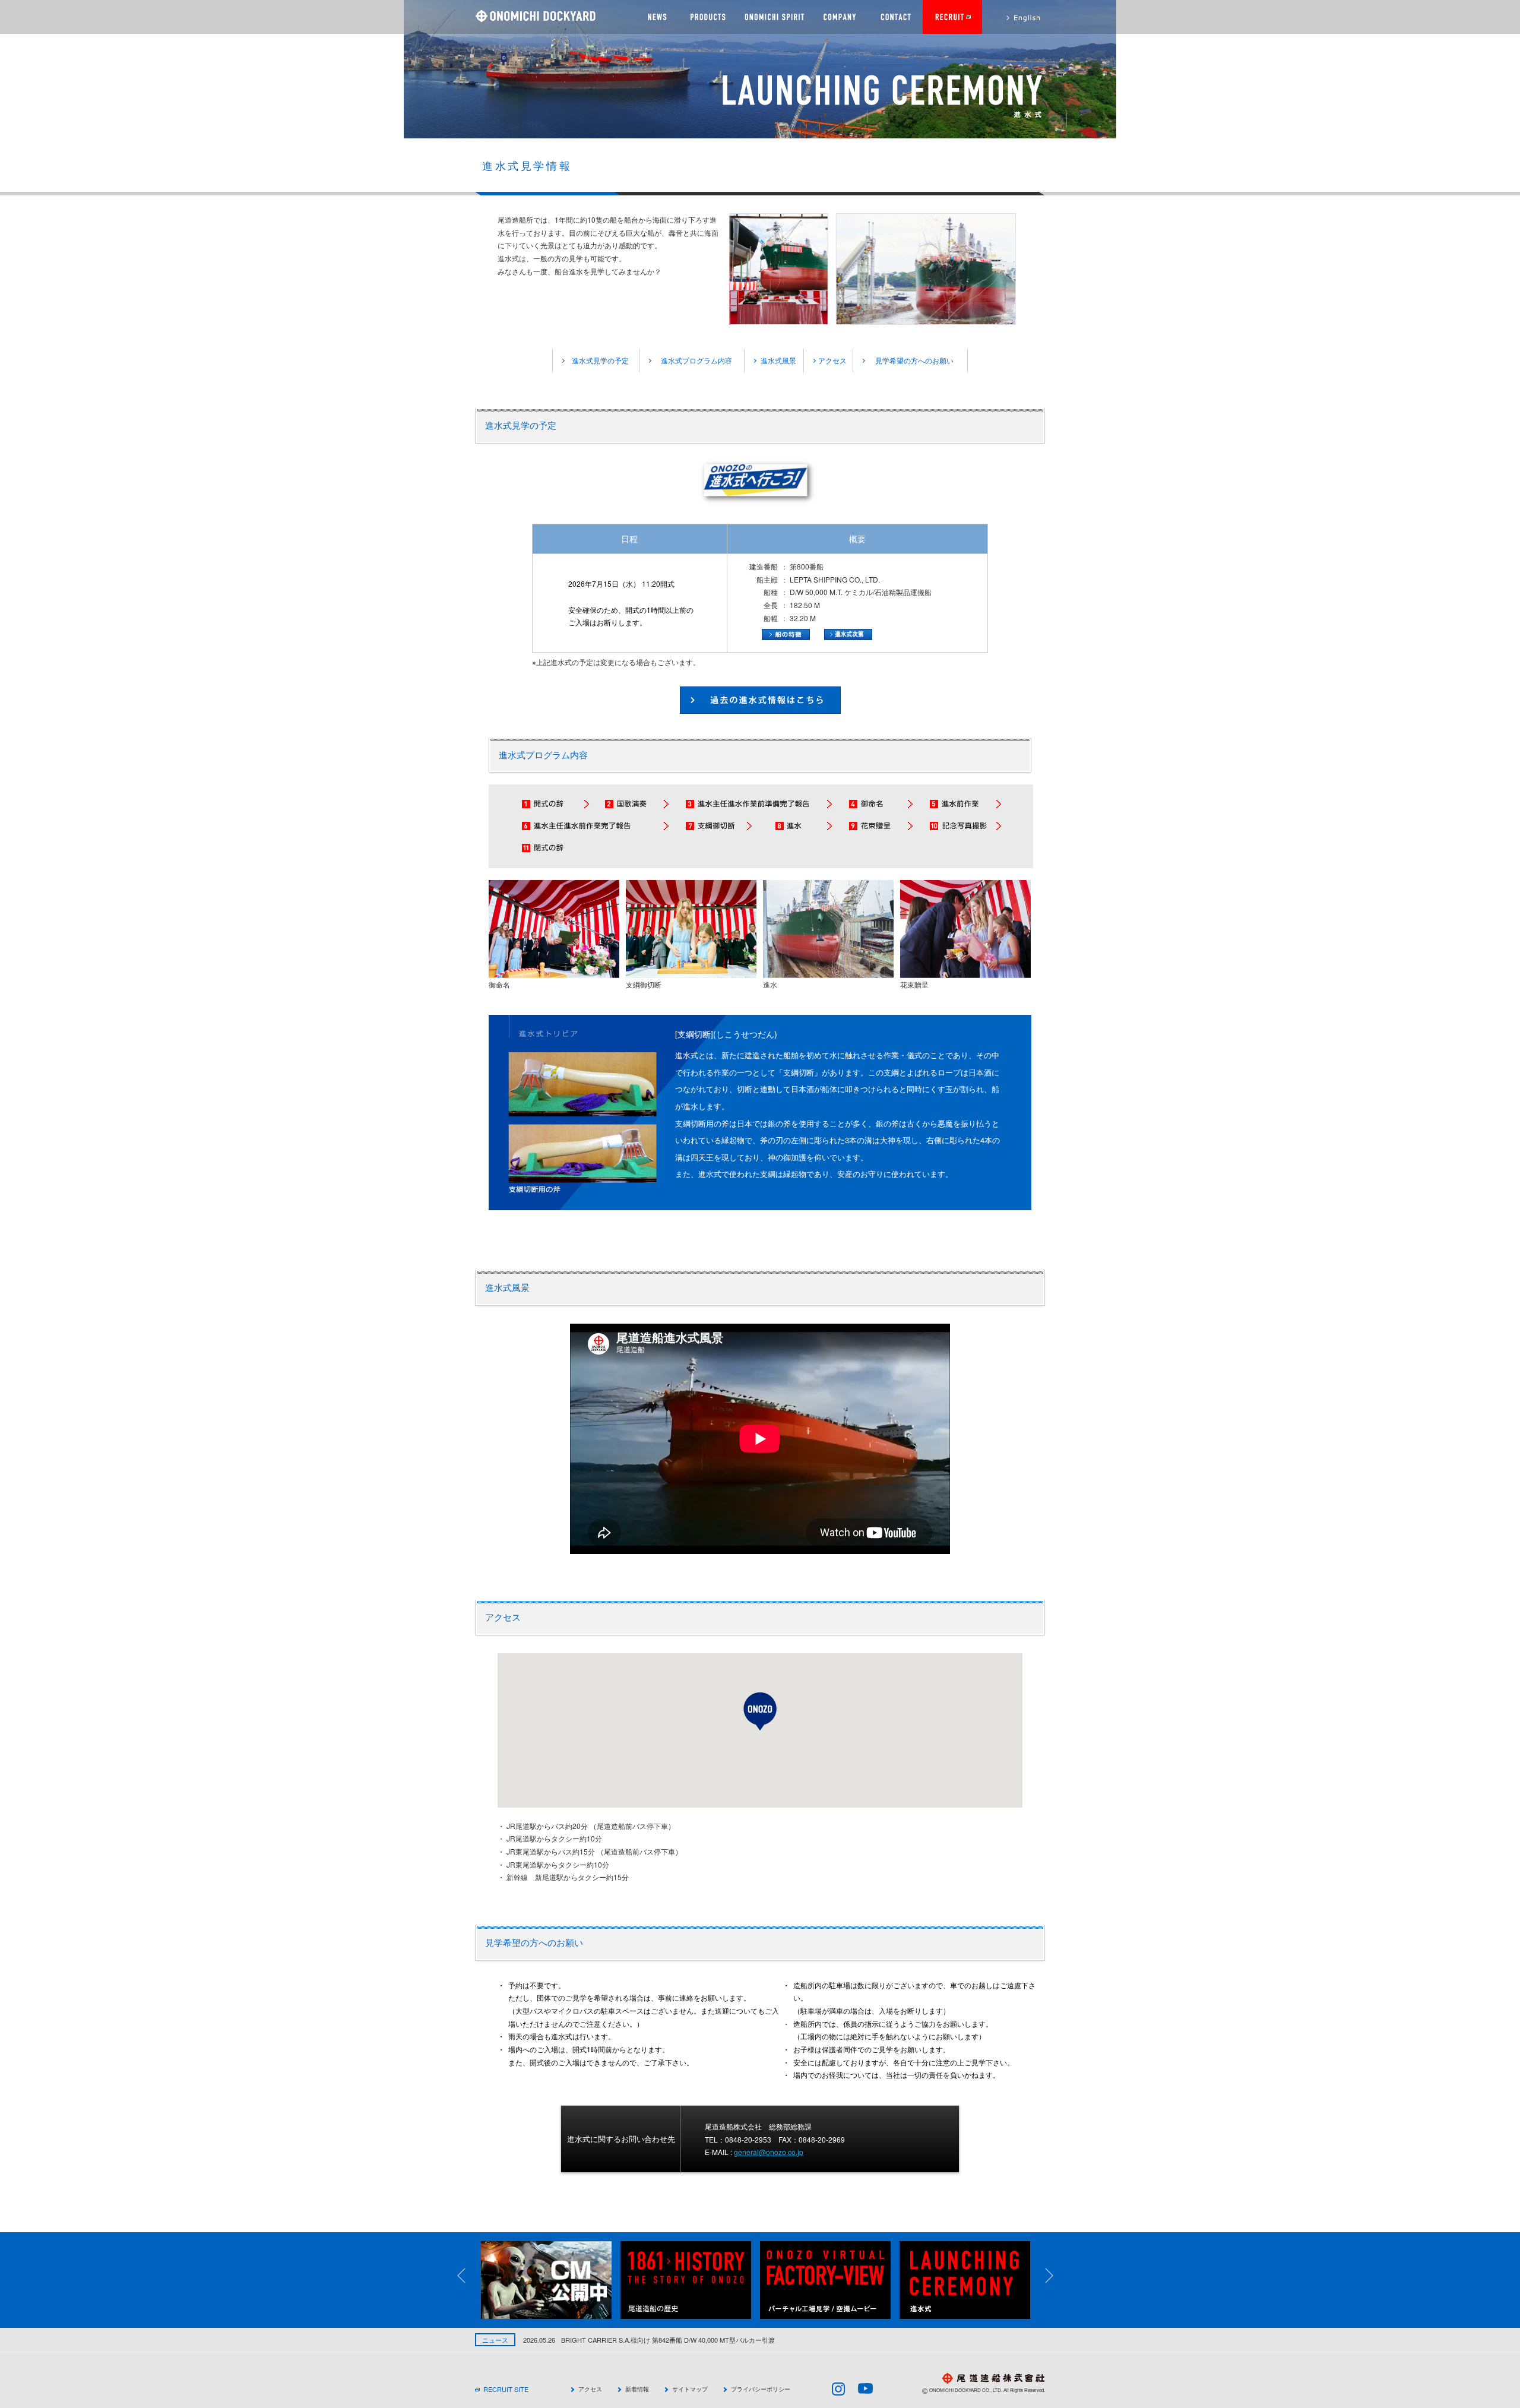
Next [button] (1057, 2276)
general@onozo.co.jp (769, 2152)
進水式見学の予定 (600, 360)
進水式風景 (778, 360)
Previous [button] (469, 2276)
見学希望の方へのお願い (914, 360)
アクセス (832, 360)
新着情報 (637, 2389)
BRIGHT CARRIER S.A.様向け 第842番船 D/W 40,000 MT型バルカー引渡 (628, 2340)
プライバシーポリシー (761, 2389)
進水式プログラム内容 (696, 360)
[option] (551, 2280)
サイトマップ (690, 2389)
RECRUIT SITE (506, 2389)
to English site (1014, 17)
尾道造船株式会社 (535, 16)
